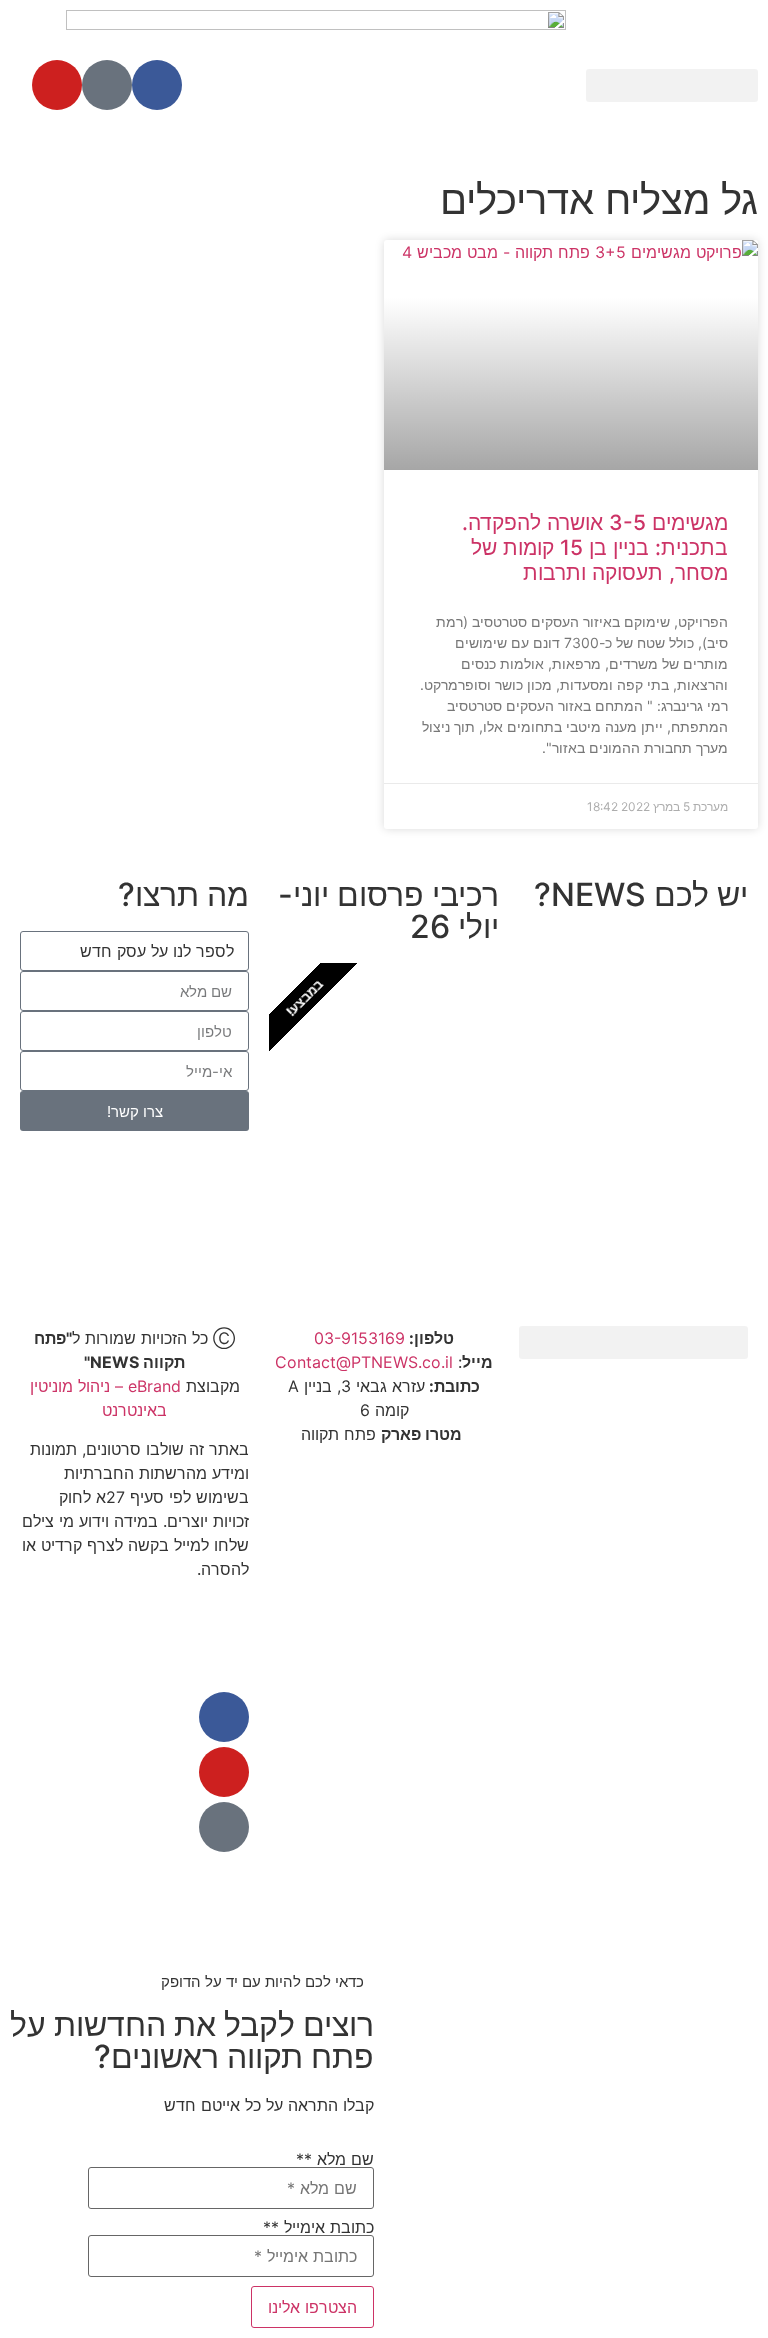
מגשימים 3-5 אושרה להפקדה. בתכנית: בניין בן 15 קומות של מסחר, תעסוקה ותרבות (595, 547)
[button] (672, 85)
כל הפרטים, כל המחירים (384, 1222)
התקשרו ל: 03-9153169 (633, 1166)
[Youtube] (57, 85)
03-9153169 (359, 1338)
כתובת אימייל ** (318, 2228)
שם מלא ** (335, 2160)
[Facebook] (157, 85)
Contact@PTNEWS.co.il (364, 1362)
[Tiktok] (107, 85)
